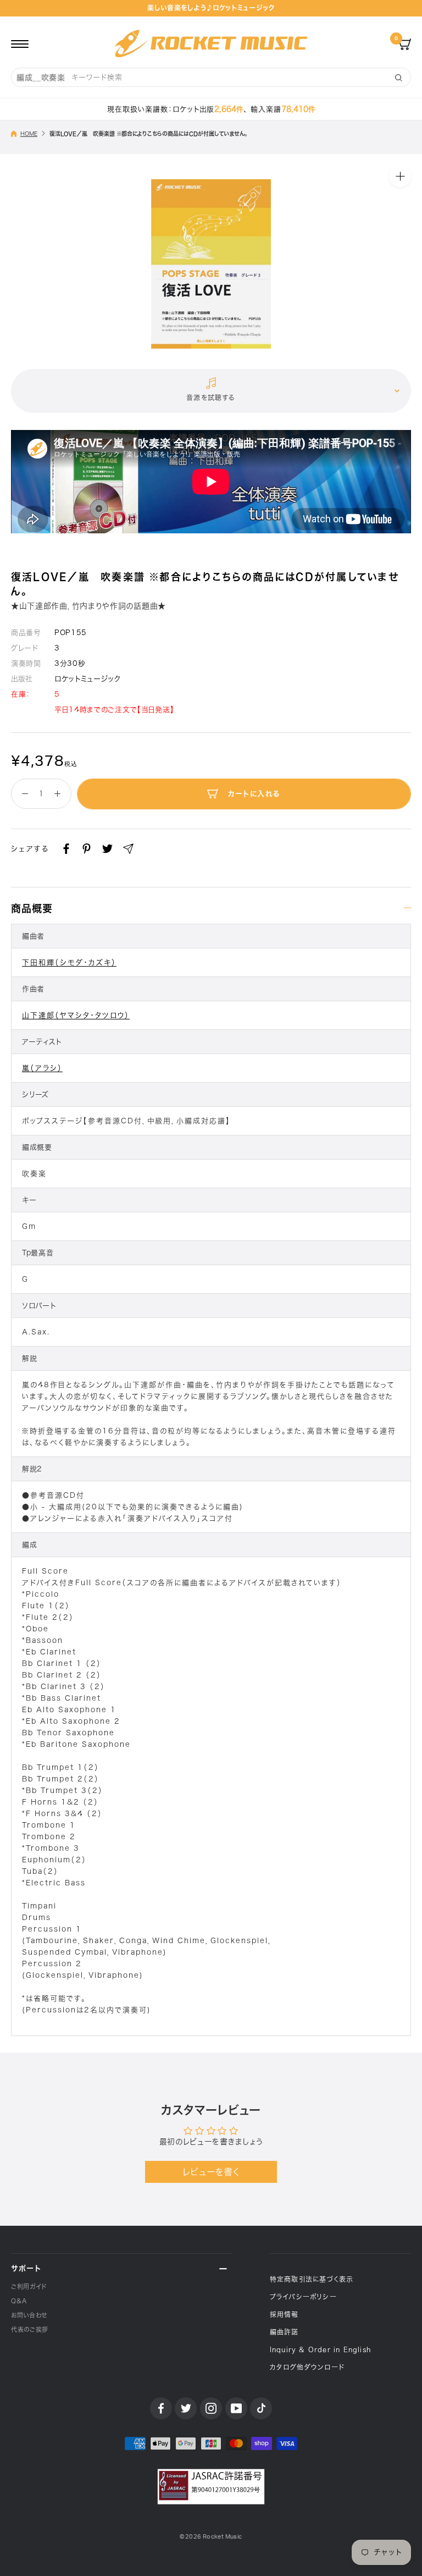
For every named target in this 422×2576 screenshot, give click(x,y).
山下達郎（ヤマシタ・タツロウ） (76, 1015)
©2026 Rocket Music (211, 2537)
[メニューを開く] (20, 43)
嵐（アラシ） (42, 1068)
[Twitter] (107, 849)
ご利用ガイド (29, 2287)
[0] (405, 43)
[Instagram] (211, 2408)
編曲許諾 (284, 2332)
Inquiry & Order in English (320, 2349)
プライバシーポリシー (303, 2297)
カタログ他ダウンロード (307, 2367)
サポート (26, 2268)
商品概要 (32, 908)
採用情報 (284, 2314)
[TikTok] (261, 2408)
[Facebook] (66, 849)
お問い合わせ (29, 2315)
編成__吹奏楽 (41, 78)
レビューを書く (211, 2172)
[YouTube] (236, 2408)
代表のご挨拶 (30, 2329)
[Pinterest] (87, 849)
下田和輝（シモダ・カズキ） (69, 962)
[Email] (128, 849)
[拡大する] (400, 176)
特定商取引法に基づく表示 (312, 2279)
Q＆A (19, 2301)
